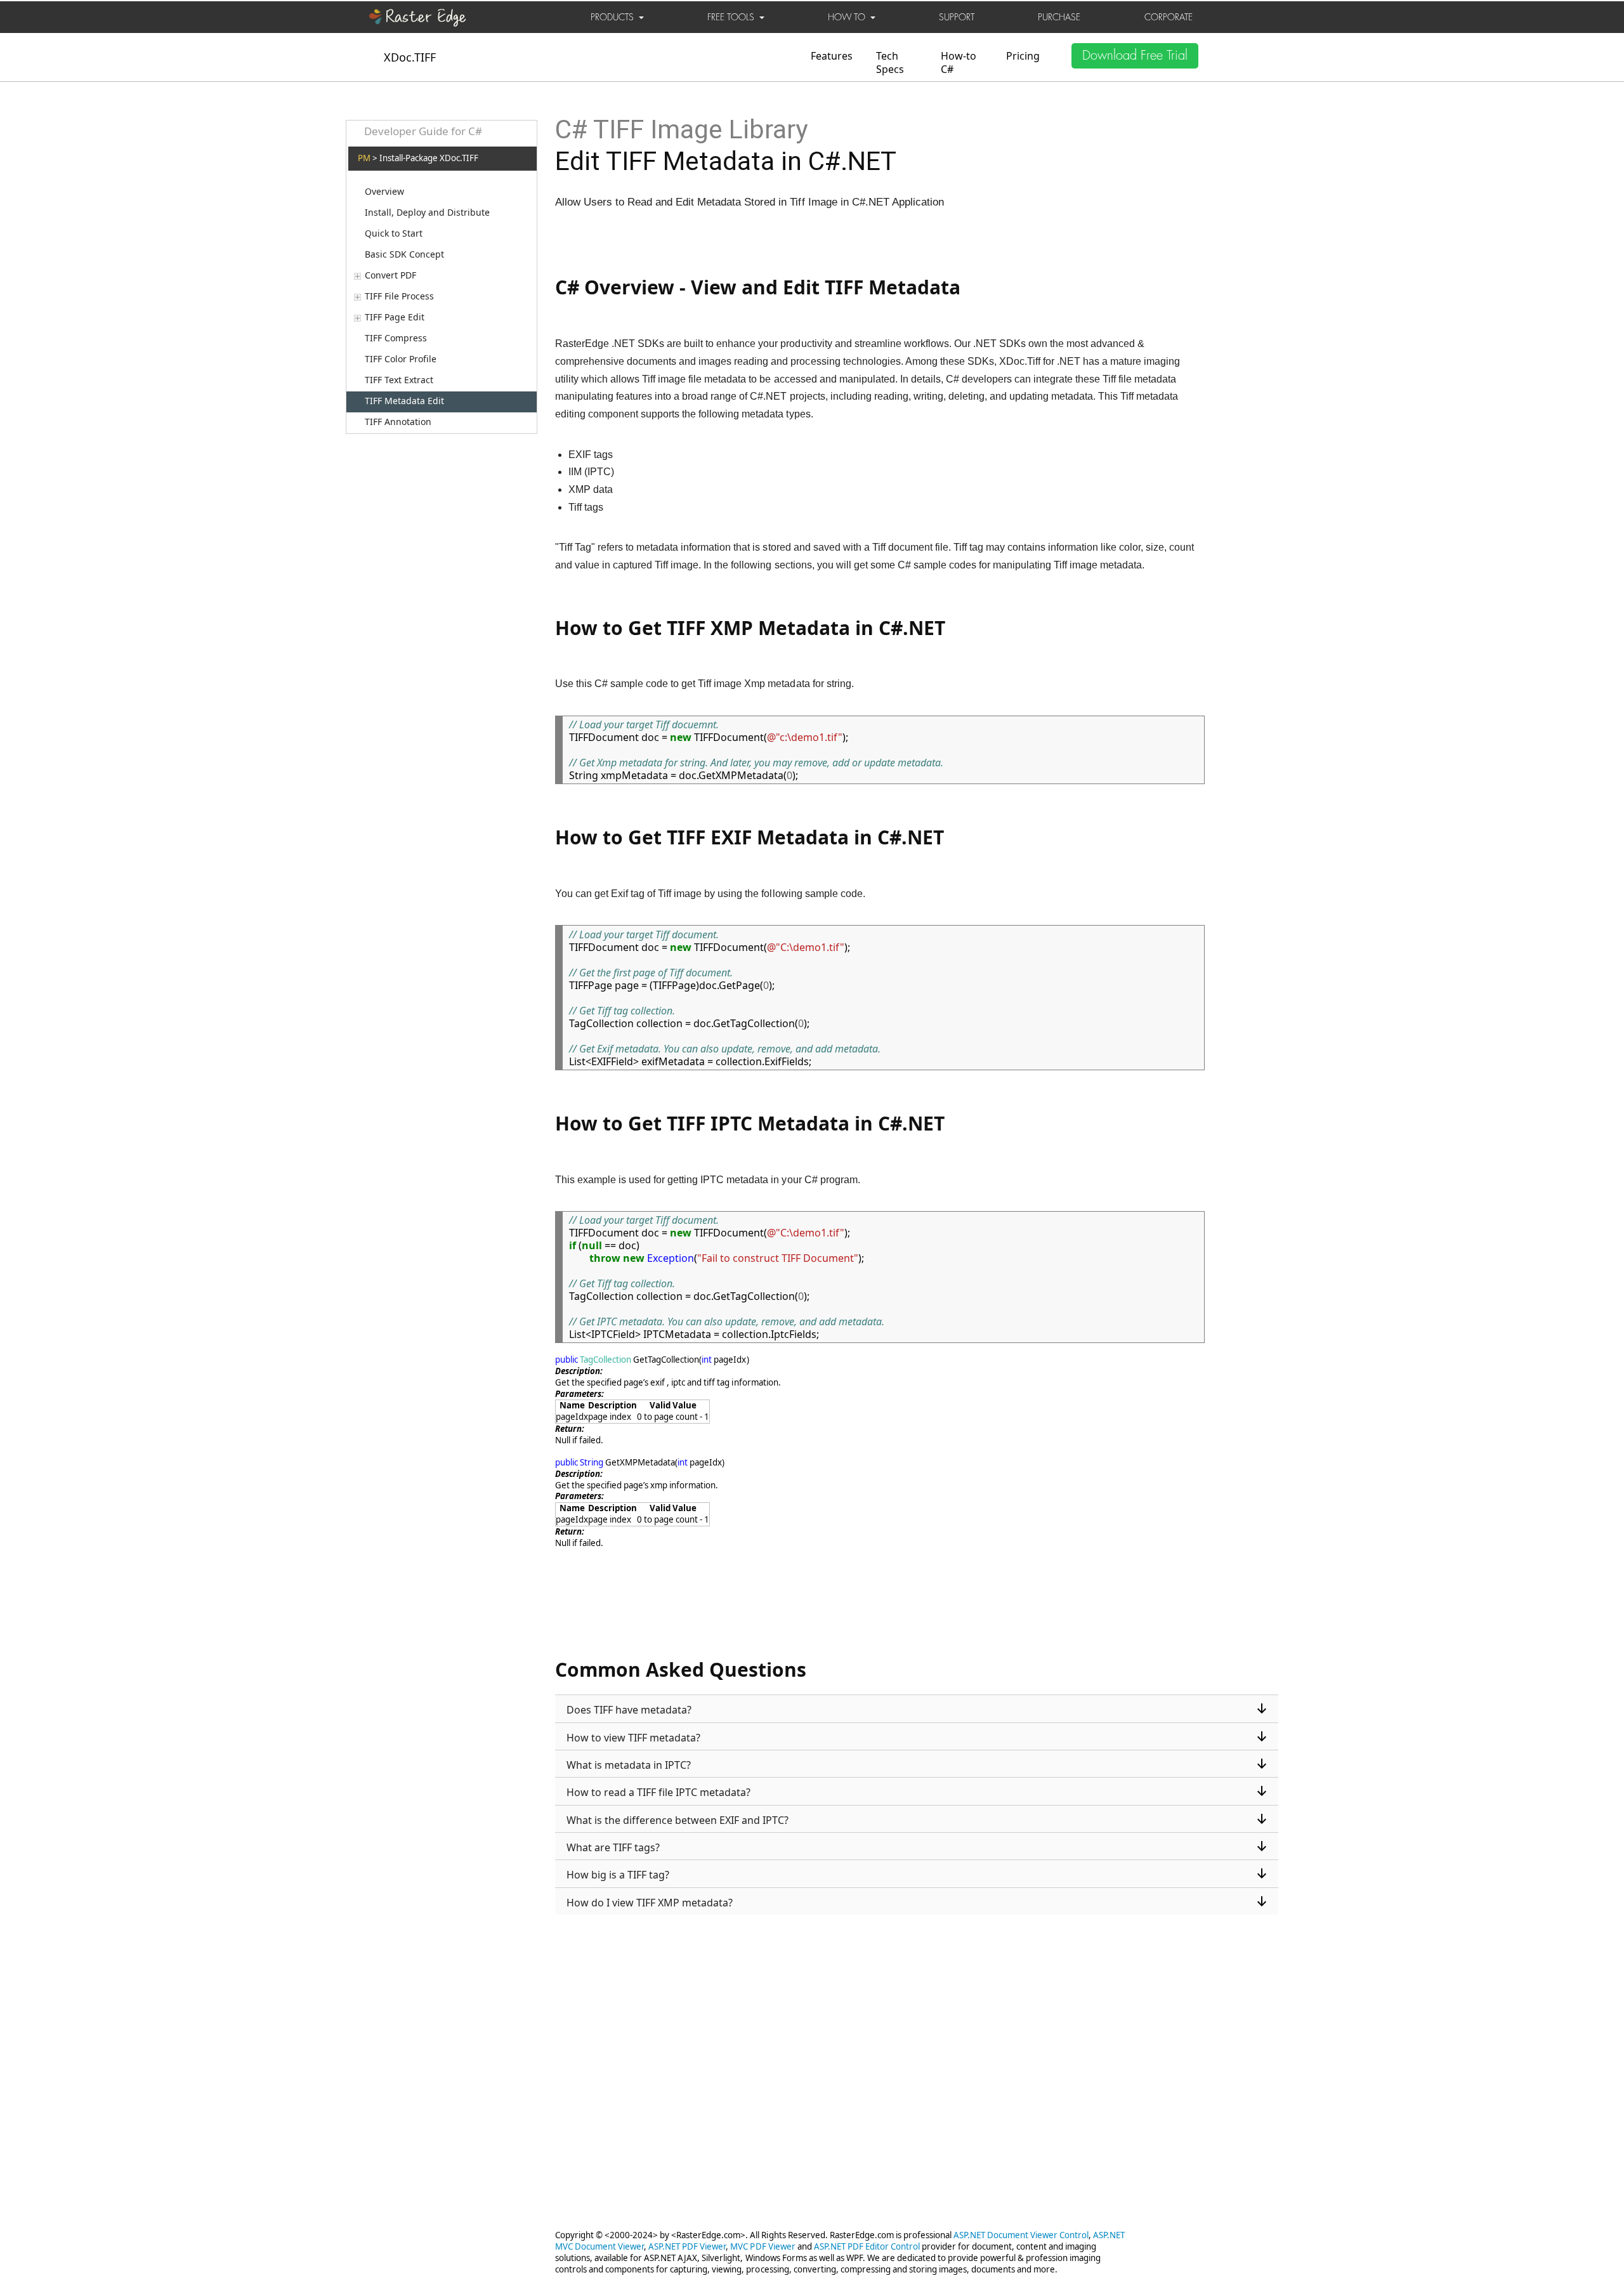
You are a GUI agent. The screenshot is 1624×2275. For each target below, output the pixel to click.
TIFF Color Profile (401, 359)
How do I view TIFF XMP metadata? (650, 1903)
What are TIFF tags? (613, 1847)
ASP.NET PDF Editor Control (867, 2246)
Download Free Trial (1135, 56)
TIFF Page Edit (395, 317)
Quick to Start (394, 233)
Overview (384, 192)
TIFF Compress (396, 338)
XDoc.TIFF (410, 57)
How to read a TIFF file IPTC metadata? (658, 1792)
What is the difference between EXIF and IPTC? (678, 1820)
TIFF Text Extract (399, 380)
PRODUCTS (615, 17)
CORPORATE (1169, 17)
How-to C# (959, 62)
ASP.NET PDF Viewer (687, 2246)
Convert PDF (390, 275)
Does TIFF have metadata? (629, 1710)
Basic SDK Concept (404, 254)
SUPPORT (957, 17)
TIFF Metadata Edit (404, 401)
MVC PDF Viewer (763, 2246)
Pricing (1023, 56)
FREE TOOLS (733, 17)
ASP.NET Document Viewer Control (1021, 2235)
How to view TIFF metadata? (633, 1738)
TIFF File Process (399, 296)
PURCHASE (1059, 17)
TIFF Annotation (398, 422)
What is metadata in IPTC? (629, 1765)
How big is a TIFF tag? (618, 1875)
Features (832, 56)
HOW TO (849, 17)
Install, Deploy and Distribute (427, 213)
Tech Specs (890, 62)
